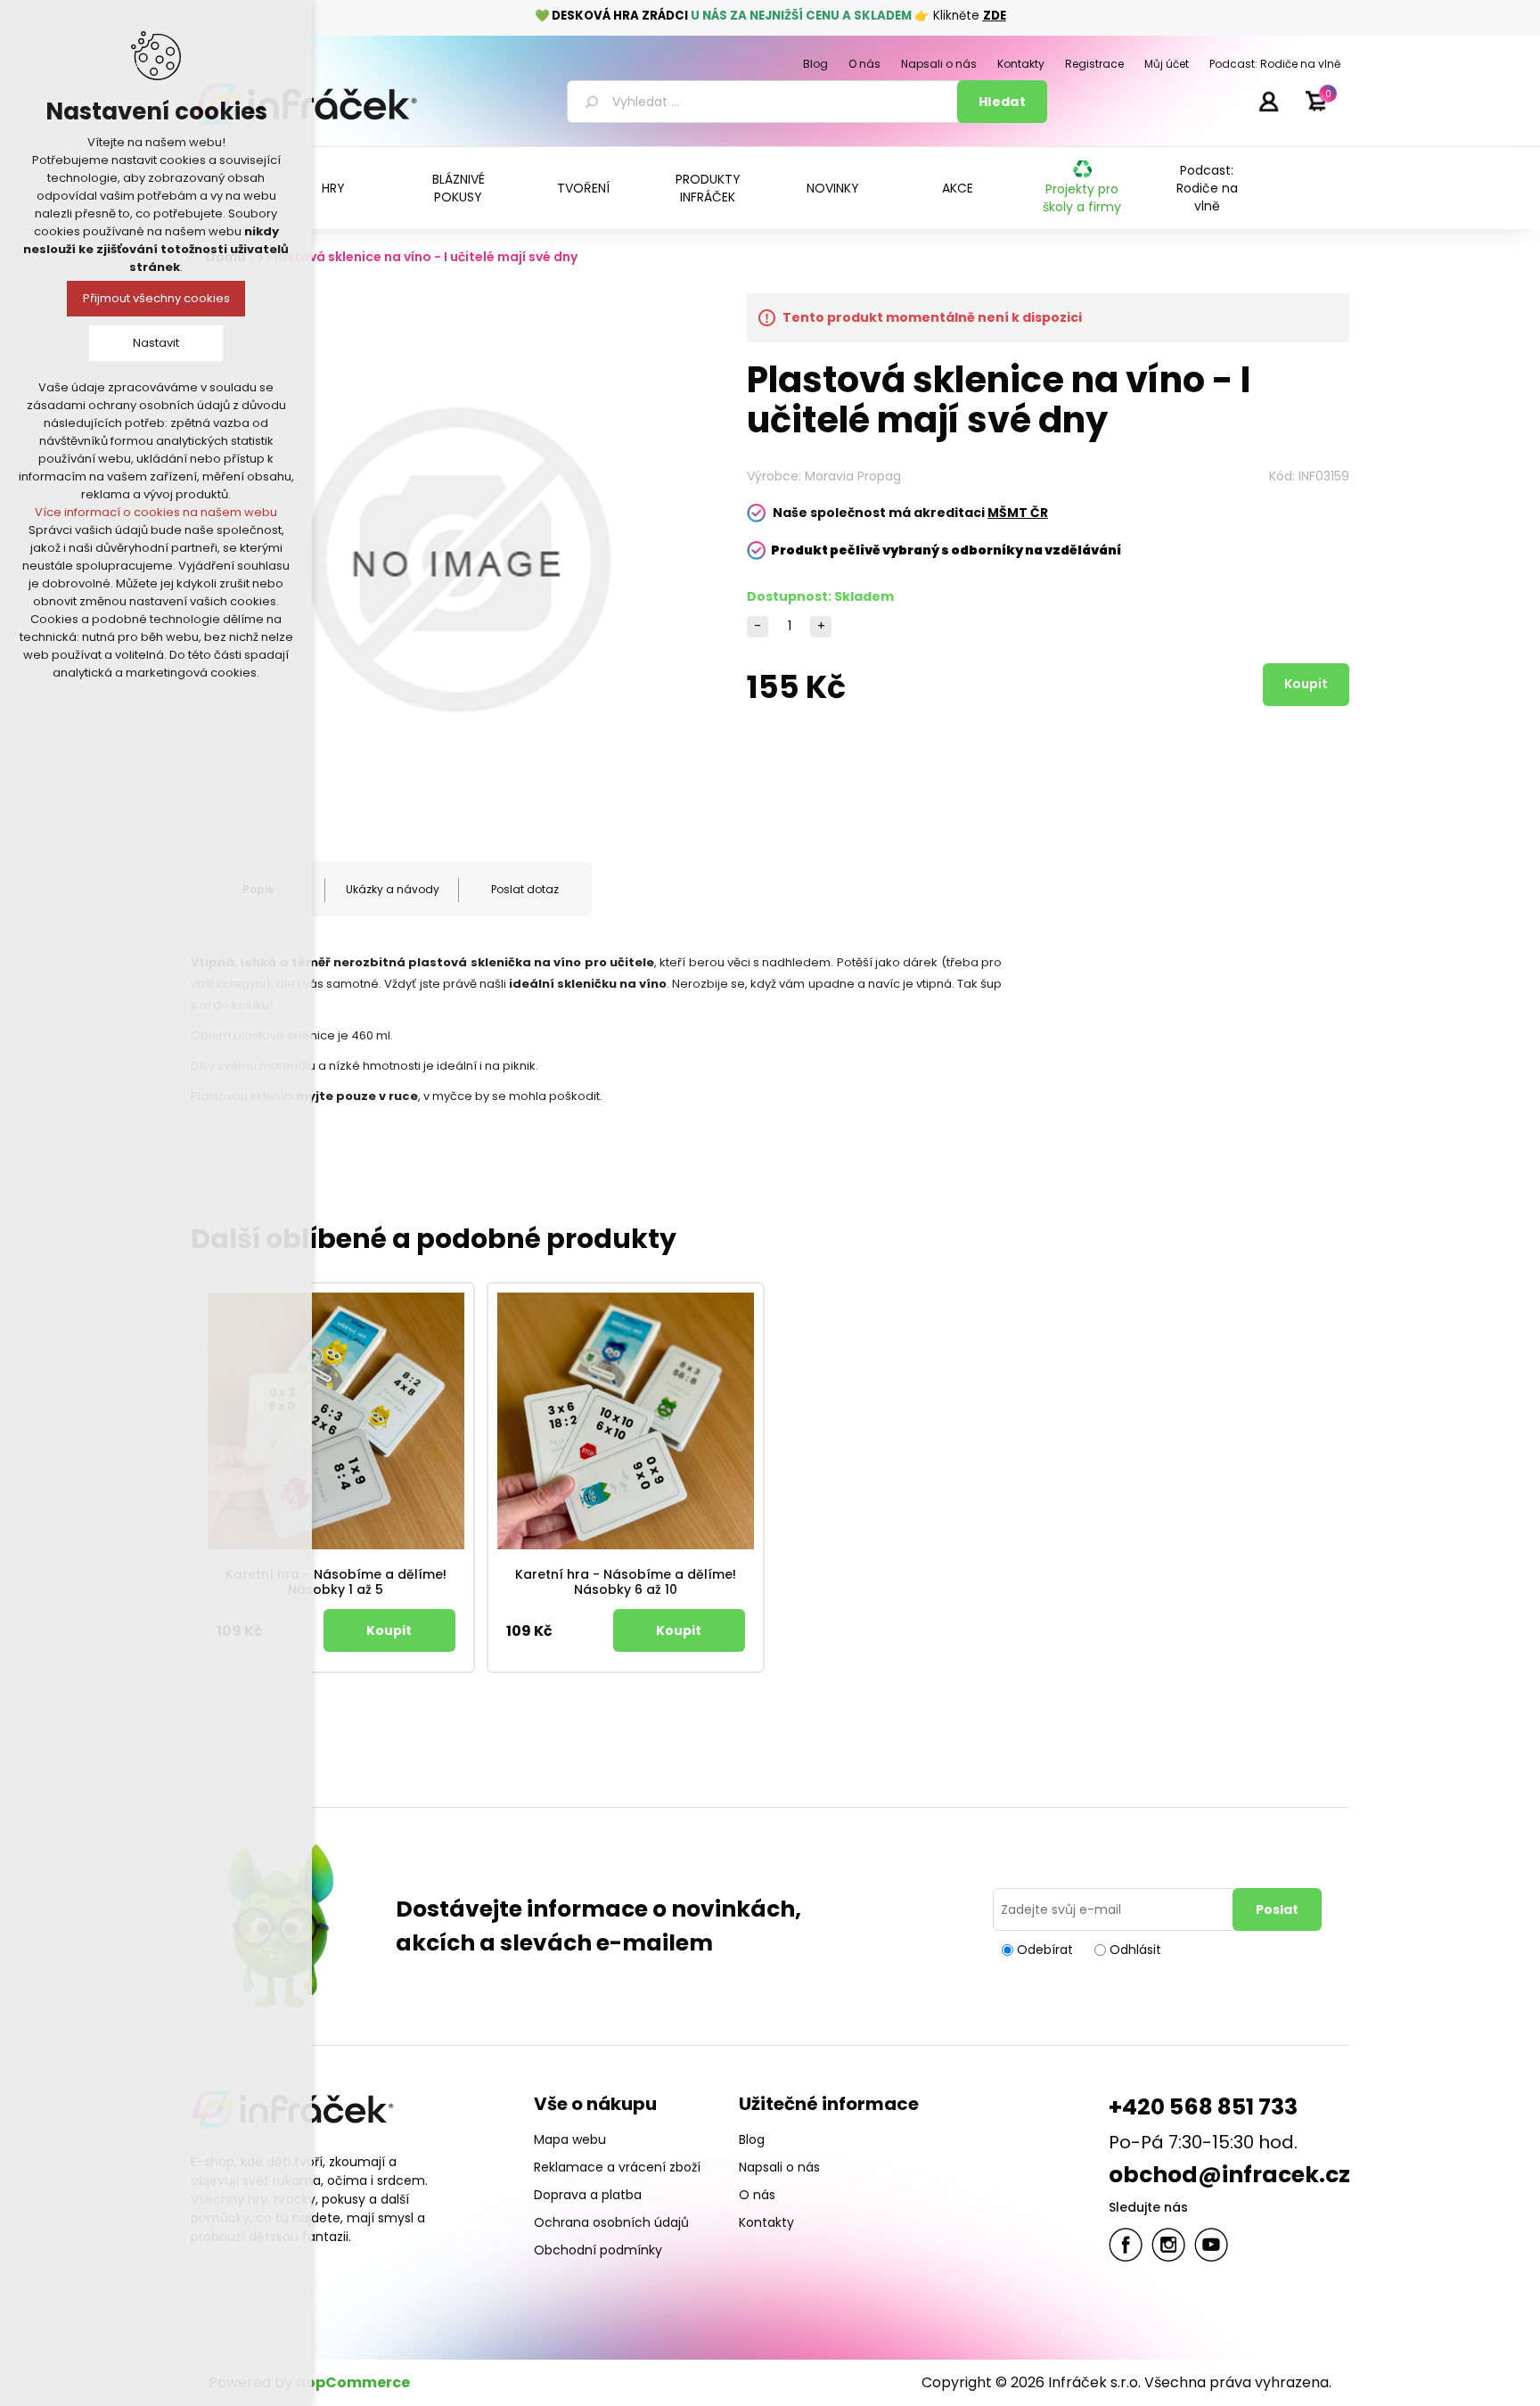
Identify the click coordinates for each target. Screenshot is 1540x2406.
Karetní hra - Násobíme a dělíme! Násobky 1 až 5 (336, 1582)
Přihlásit (1268, 101)
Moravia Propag (853, 476)
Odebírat (1045, 1950)
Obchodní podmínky (598, 2250)
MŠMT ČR (1018, 513)
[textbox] (765, 102)
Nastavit (156, 343)
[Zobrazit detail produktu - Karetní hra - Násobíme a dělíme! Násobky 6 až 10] (626, 1421)
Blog (752, 2139)
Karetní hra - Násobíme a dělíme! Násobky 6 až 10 (626, 1582)
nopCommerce (353, 2382)
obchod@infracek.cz (1229, 2175)
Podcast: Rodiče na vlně (1207, 188)
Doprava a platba (588, 2195)
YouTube (1211, 2245)
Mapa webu (570, 2139)
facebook (1126, 2245)
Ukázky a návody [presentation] (393, 889)
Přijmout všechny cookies (156, 298)
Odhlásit (1135, 1950)
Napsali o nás (779, 2167)
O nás (757, 2195)
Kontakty (766, 2222)
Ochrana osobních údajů (611, 2222)
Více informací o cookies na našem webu (156, 512)
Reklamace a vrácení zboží (617, 2167)
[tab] (391, 890)
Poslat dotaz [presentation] (525, 889)
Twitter (1168, 2245)
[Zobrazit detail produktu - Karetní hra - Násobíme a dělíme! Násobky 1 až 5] (336, 1421)
